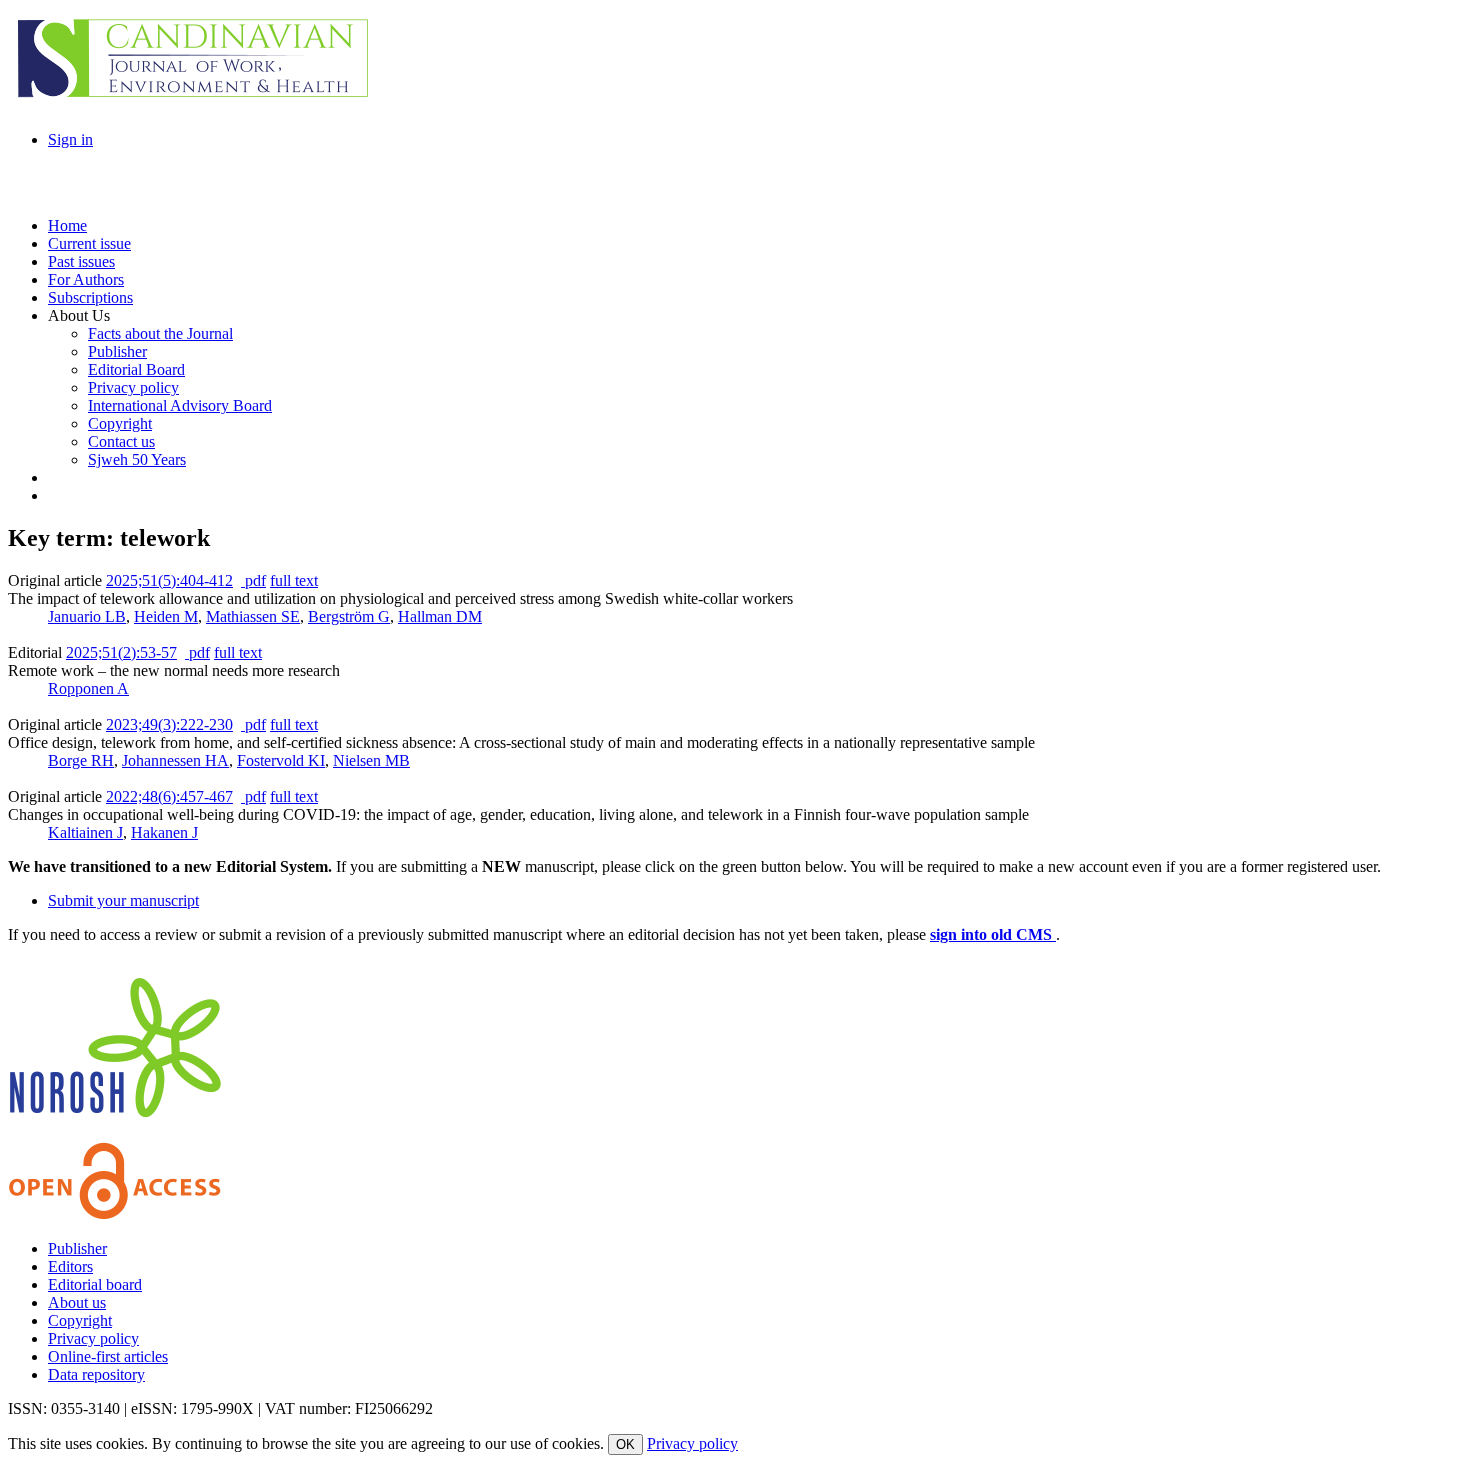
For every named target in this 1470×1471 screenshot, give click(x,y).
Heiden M (166, 616)
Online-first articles (108, 1356)
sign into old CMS (993, 934)
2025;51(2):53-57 (121, 652)
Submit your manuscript (123, 900)
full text (294, 580)
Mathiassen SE (253, 616)
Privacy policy (93, 1338)
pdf (253, 580)
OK (625, 1444)
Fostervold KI (281, 760)
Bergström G (349, 616)
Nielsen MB (371, 760)
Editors (70, 1266)
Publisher (77, 1248)
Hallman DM (440, 616)
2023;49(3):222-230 (169, 724)
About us (77, 1302)
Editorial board (95, 1284)
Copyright (80, 1320)
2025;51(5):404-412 (169, 580)
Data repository (96, 1374)
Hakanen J (164, 832)
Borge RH (81, 760)
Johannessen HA (175, 760)
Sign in (70, 139)
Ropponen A (88, 688)
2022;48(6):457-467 (169, 796)
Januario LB (87, 616)
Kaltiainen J (85, 832)
